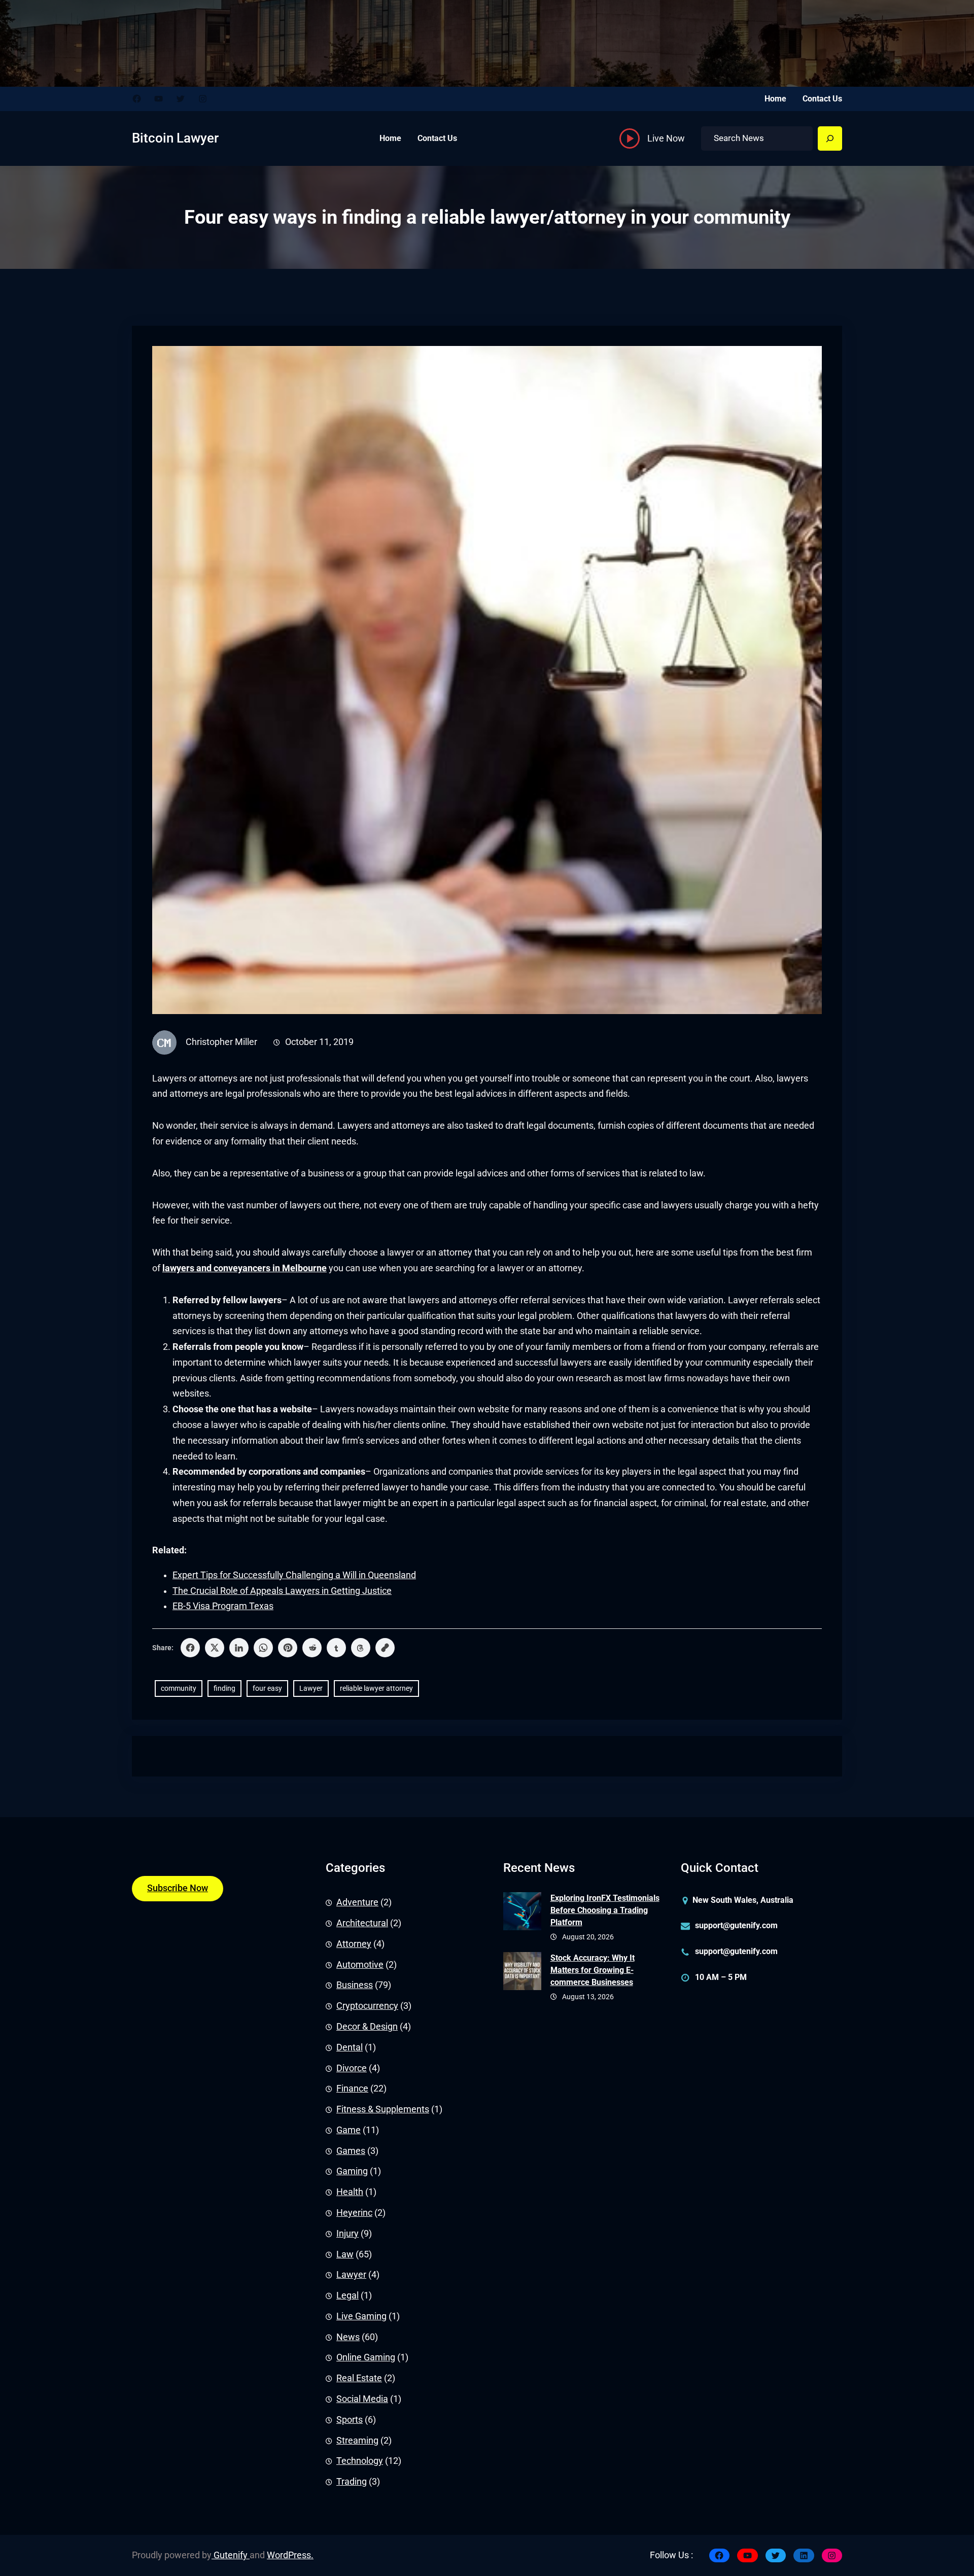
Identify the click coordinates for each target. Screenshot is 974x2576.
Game (349, 2130)
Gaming (352, 2171)
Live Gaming (361, 2316)
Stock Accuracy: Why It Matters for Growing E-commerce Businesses (593, 1970)
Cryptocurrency (367, 2006)
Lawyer (311, 1688)
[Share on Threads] (361, 1648)
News (348, 2337)
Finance (352, 2088)
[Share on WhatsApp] (263, 1648)
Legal (347, 2295)
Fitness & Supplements (383, 2109)
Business (355, 1985)
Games (351, 2151)
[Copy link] (385, 1648)
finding (224, 1688)
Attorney (354, 1944)
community (179, 1688)
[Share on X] (215, 1648)
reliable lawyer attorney (376, 1688)
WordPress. (290, 2555)
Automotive (360, 1965)
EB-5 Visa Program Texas (223, 1606)
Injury (347, 2234)
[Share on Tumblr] (336, 1648)
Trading (352, 2482)
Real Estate (359, 2378)
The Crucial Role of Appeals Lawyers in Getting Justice (282, 1591)
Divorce (352, 2068)
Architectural (362, 1923)
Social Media (362, 2399)
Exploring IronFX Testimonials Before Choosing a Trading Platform (605, 1910)
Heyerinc (354, 2213)
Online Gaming (366, 2357)
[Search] (830, 138)
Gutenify (231, 2555)
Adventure (357, 1902)
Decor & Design (367, 2027)
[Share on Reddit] (312, 1648)
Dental (350, 2047)
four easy (267, 1688)
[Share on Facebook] (190, 1648)
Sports (350, 2420)
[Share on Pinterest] (288, 1648)
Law (345, 2254)
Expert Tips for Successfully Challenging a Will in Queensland (294, 1575)
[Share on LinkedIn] (239, 1648)
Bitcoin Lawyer (175, 138)
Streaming (357, 2441)
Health (350, 2192)
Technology (360, 2461)
